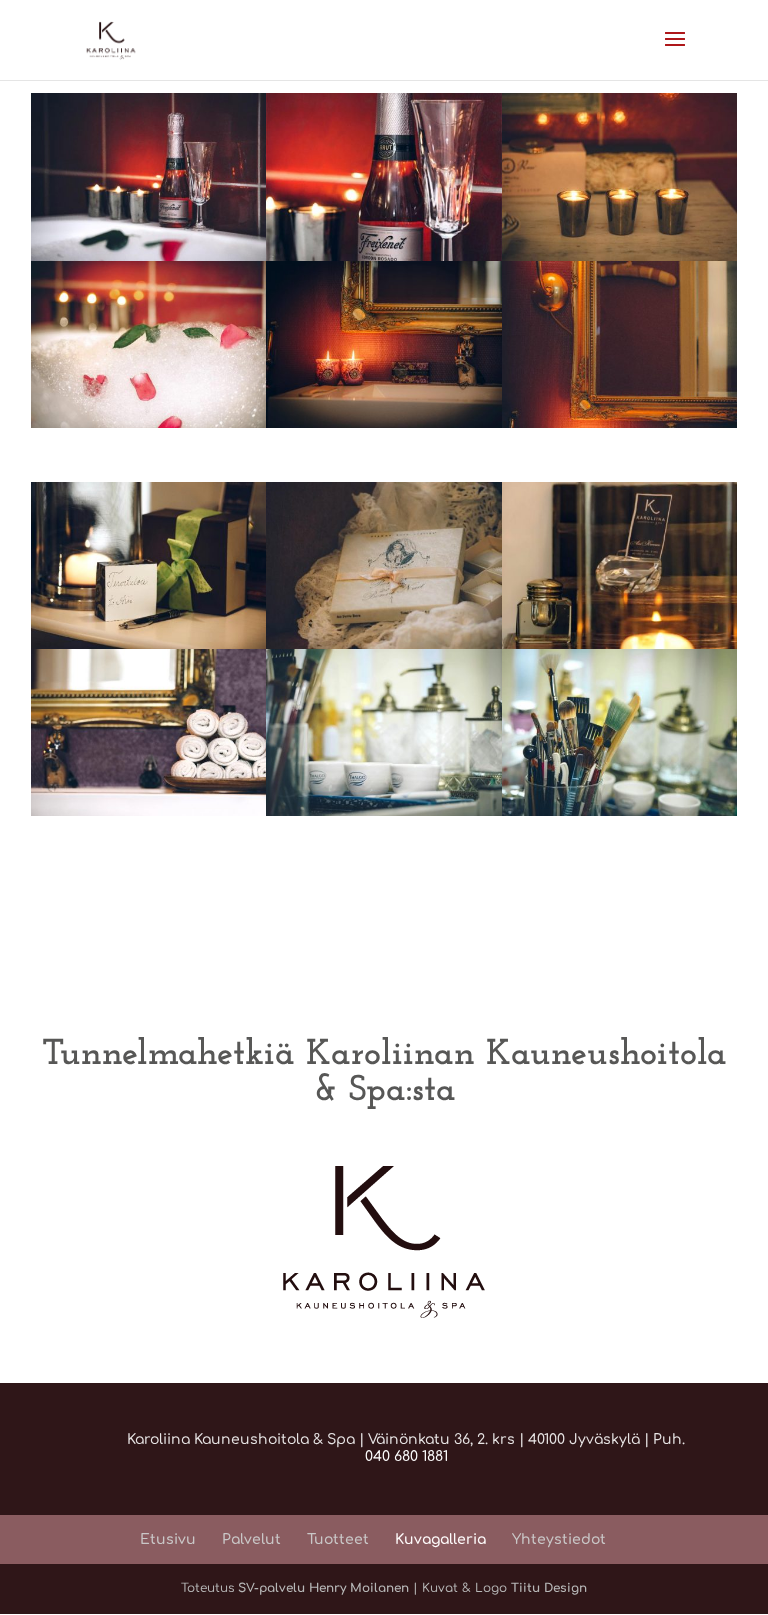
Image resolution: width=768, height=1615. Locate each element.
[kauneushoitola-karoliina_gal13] (620, 811)
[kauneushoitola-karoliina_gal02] (384, 644)
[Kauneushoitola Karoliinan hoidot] (149, 256)
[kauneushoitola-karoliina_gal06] (149, 423)
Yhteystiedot (559, 1539)
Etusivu (168, 1539)
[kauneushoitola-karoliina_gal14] (384, 256)
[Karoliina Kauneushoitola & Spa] (620, 644)
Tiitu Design (549, 1588)
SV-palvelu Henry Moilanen (325, 1588)
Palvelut (251, 1539)
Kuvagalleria (440, 1539)
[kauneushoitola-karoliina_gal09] (384, 811)
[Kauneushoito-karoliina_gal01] (384, 423)
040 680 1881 (406, 1456)
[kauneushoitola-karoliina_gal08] (149, 644)
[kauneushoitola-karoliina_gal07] (620, 256)
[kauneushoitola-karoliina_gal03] (620, 423)
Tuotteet (338, 1539)
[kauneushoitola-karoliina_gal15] (149, 811)
